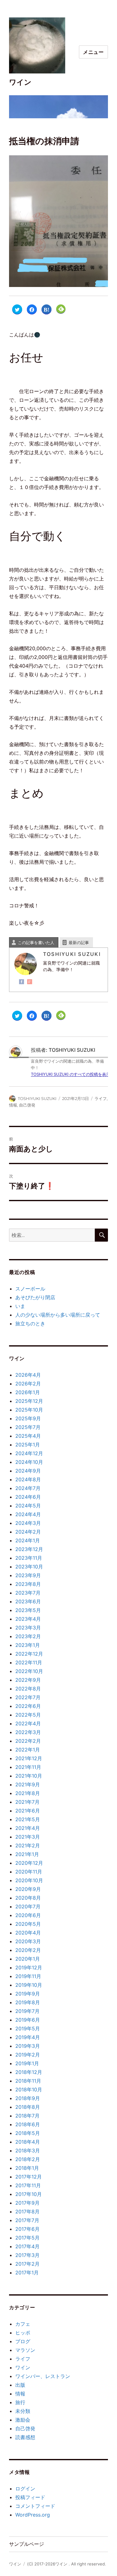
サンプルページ (27, 2544)
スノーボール (30, 1289)
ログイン (25, 2489)
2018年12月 (29, 2072)
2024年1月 (28, 1540)
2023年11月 (29, 1558)
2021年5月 (28, 1819)
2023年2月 (28, 1636)
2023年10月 (29, 1567)
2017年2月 (27, 2264)
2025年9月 (28, 1418)
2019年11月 (28, 1976)
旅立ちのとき (30, 1323)
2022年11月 (29, 1662)
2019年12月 (29, 1967)
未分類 (23, 2411)
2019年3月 (28, 2046)
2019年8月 (28, 2002)
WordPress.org (33, 2515)
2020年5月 (28, 1924)
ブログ (23, 2341)
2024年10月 (29, 1462)
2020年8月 (28, 1898)
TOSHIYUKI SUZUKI (37, 1098)
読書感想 (25, 2437)
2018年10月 (29, 2089)
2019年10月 (29, 1985)
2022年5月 (28, 1715)
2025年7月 (28, 1427)
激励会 (23, 2420)
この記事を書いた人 (36, 942)
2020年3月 (28, 1941)
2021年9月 (28, 1784)
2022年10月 (29, 1671)
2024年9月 (28, 1471)
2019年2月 (28, 2055)
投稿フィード (30, 2497)
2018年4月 (28, 2142)
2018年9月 (28, 2098)
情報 (13, 1105)
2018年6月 (28, 2124)
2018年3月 (28, 2151)
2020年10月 (29, 1880)
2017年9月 (27, 2203)
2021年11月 (28, 1767)
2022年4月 (28, 1723)
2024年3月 (28, 1523)
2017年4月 (27, 2246)
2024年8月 (28, 1479)
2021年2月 (28, 1845)
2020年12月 (29, 1863)
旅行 (20, 2402)
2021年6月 (28, 1811)
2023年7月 (28, 1593)
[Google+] (30, 982)
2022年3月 (28, 1732)
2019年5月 (28, 2028)
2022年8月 (28, 1689)
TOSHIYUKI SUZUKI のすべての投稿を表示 (71, 1074)
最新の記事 (79, 942)
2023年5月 (28, 1610)
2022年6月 (28, 1706)
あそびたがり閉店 (35, 1297)
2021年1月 (27, 1854)
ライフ (101, 1098)
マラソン (25, 2350)
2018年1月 (27, 2168)
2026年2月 (28, 1384)
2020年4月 (28, 1933)
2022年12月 (29, 1654)
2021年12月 (29, 1758)
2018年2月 (28, 2159)
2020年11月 (29, 1872)
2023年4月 (28, 1619)
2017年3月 (27, 2255)
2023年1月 (28, 1645)
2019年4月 (28, 2037)
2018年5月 (28, 2133)
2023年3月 (28, 1628)
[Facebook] (22, 982)
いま (20, 1306)
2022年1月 (28, 1750)
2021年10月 (29, 1776)
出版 (20, 2385)
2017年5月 (27, 2238)
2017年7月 (27, 2220)
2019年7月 (27, 2011)
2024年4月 (28, 1514)
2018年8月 (28, 2107)
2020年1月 (28, 1959)
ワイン (20, 82)
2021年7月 (27, 1802)
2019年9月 (28, 1994)
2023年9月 (28, 1575)
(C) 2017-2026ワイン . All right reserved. (67, 2564)
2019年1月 (27, 2063)
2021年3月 (28, 1837)
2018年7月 (27, 2116)
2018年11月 (28, 2081)
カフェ (23, 2324)
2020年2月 (28, 1950)
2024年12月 (29, 1453)
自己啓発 (27, 1105)
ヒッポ (23, 2333)
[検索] (101, 1235)
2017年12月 (29, 2177)
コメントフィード (35, 2506)
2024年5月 (28, 1506)
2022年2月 (28, 1741)
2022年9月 (28, 1680)
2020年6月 (28, 1915)
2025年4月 (28, 1436)
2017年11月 (28, 2185)
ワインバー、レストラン (43, 2376)
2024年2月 (28, 1532)
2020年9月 (28, 1889)
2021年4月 (28, 1828)
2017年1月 (27, 2273)
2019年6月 (28, 2020)
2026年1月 (28, 1392)
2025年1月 (28, 1445)
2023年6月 (28, 1601)
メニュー (93, 52)
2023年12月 (29, 1549)
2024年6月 (28, 1497)
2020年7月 (28, 1906)
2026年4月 (28, 1375)
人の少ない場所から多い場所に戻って (58, 1315)
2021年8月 (28, 1793)
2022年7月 (28, 1697)
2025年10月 (29, 1410)
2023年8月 (28, 1584)
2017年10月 (29, 2194)
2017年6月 (27, 2229)
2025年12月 (29, 1401)
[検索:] (52, 1235)
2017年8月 (27, 2212)
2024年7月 (28, 1488)
